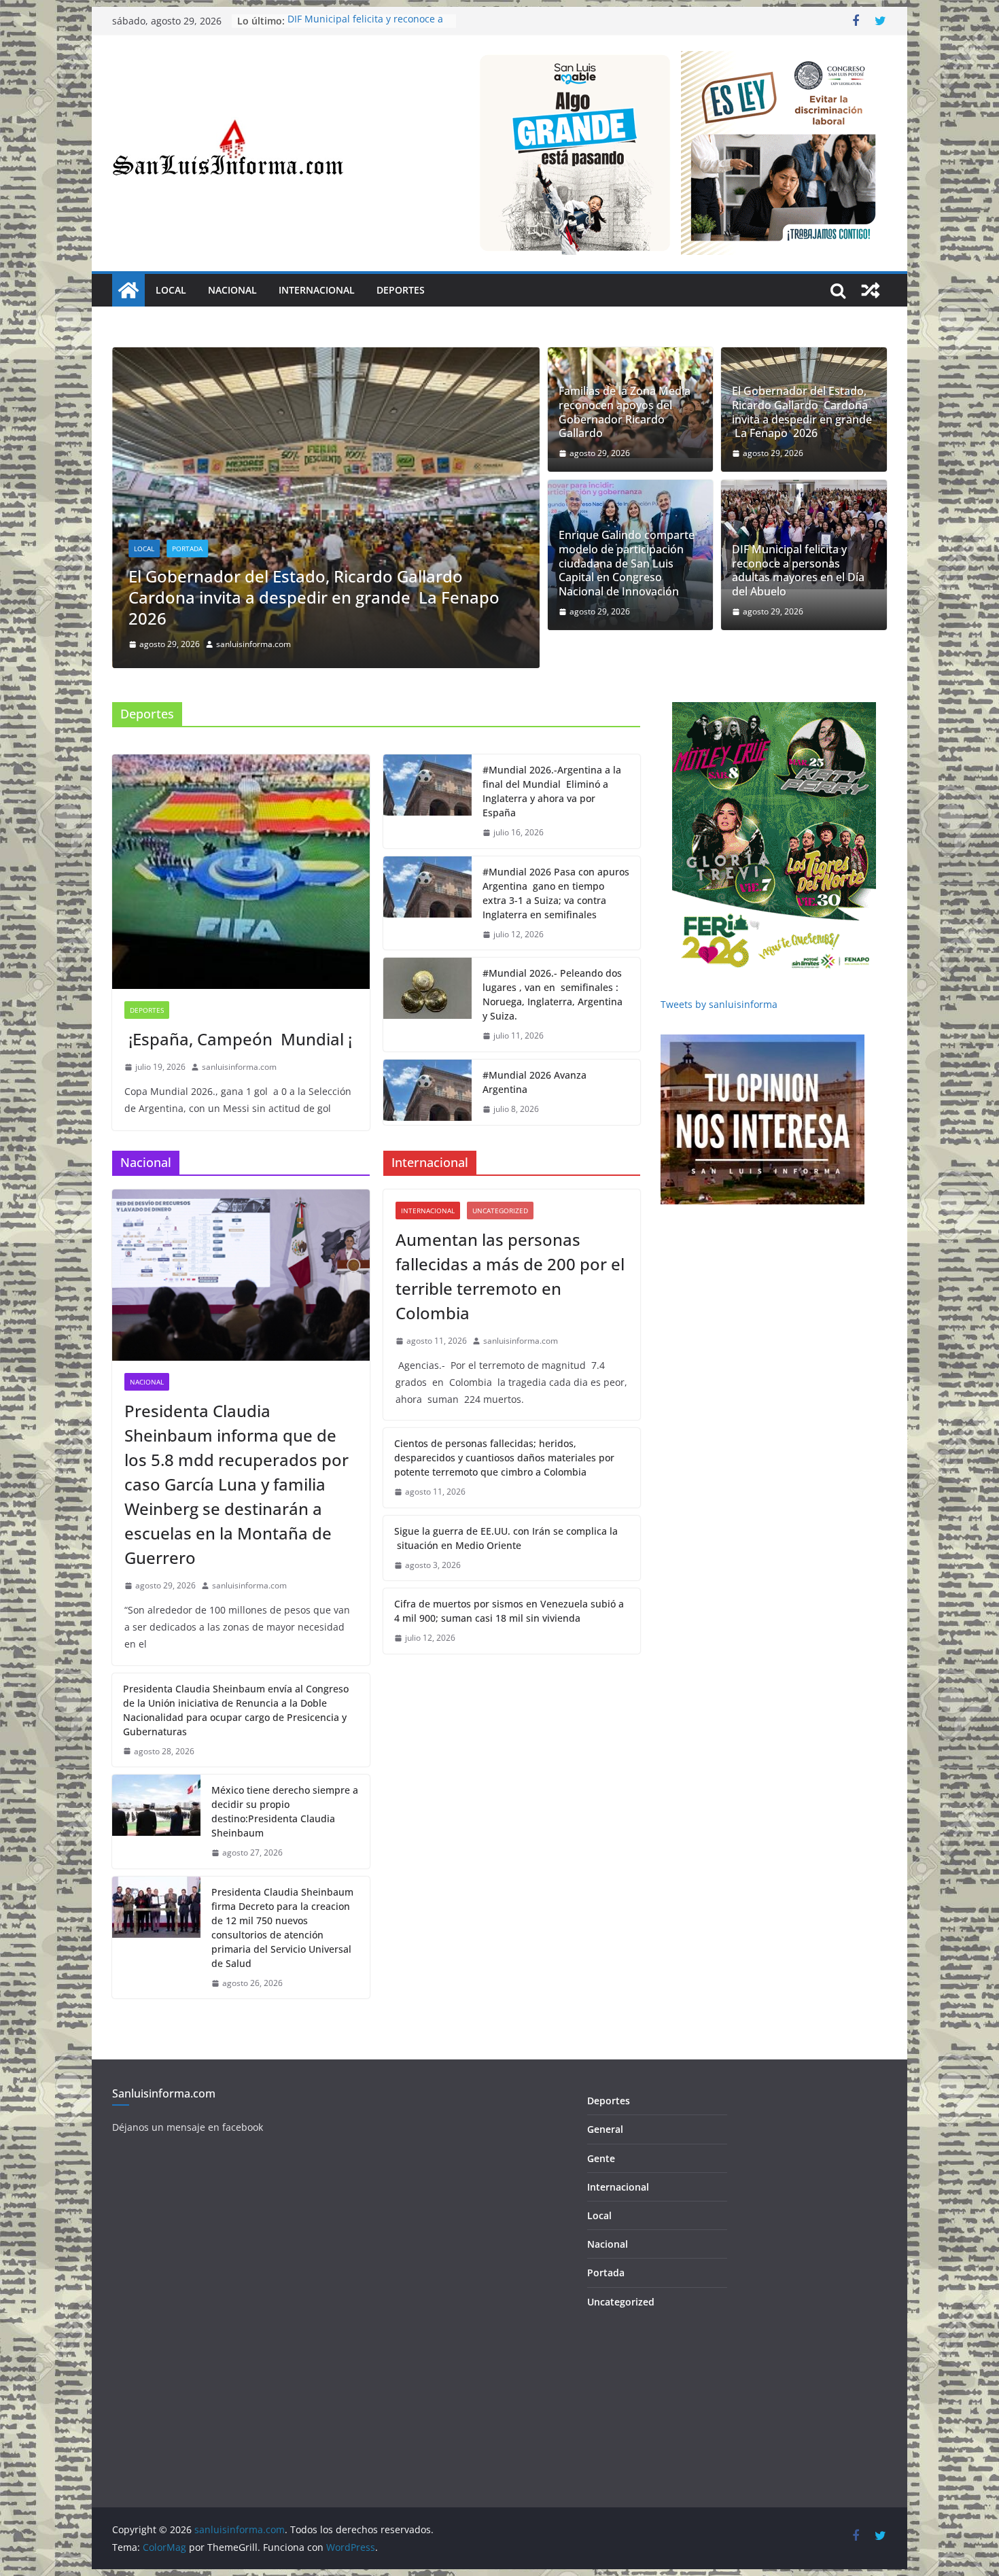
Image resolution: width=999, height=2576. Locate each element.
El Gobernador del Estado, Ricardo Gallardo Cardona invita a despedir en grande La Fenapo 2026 (802, 412)
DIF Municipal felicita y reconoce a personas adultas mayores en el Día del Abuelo (798, 571)
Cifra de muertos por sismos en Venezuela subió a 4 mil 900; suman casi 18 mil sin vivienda (509, 1708)
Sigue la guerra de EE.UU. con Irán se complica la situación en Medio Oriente (506, 1635)
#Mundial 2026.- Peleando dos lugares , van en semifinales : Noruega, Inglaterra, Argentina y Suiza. (553, 1092)
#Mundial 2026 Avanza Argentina (534, 1179)
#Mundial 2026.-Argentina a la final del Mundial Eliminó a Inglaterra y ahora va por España (552, 888)
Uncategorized (500, 1308)
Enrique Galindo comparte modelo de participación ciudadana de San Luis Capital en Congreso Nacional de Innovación (336, 694)
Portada (214, 645)
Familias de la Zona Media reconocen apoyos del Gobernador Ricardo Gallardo (625, 412)
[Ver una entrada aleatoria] (871, 290)
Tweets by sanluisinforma (719, 1101)
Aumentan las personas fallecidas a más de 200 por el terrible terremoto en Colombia (510, 1373)
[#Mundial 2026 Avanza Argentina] (427, 1189)
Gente (601, 2255)
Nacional (232, 290)
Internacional (317, 290)
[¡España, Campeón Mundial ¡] (241, 969)
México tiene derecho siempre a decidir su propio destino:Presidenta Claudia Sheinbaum (285, 1909)
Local (171, 290)
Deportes (401, 290)
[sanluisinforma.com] (128, 290)
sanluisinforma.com (281, 741)
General (605, 2226)
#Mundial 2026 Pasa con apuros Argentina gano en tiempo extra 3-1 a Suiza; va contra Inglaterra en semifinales (556, 990)
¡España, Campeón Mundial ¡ (238, 1136)
